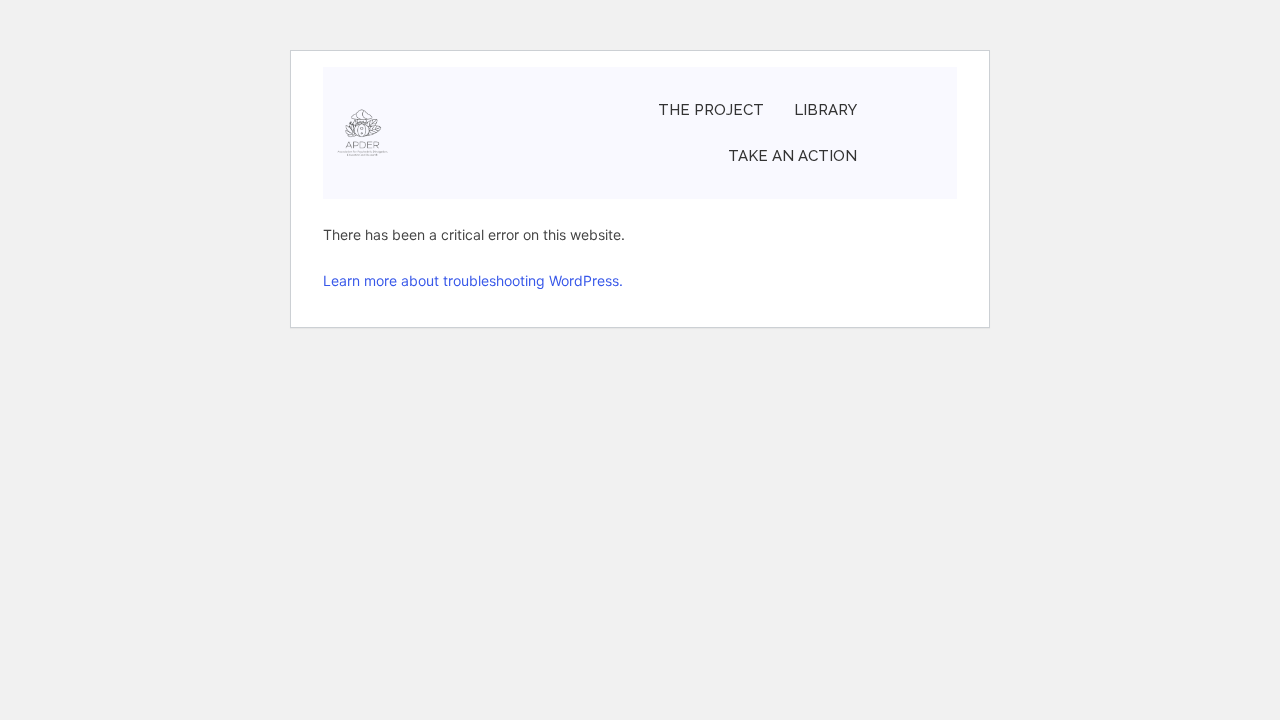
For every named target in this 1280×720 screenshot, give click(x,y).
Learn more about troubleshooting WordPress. (473, 280)
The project (711, 110)
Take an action (792, 156)
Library (825, 110)
